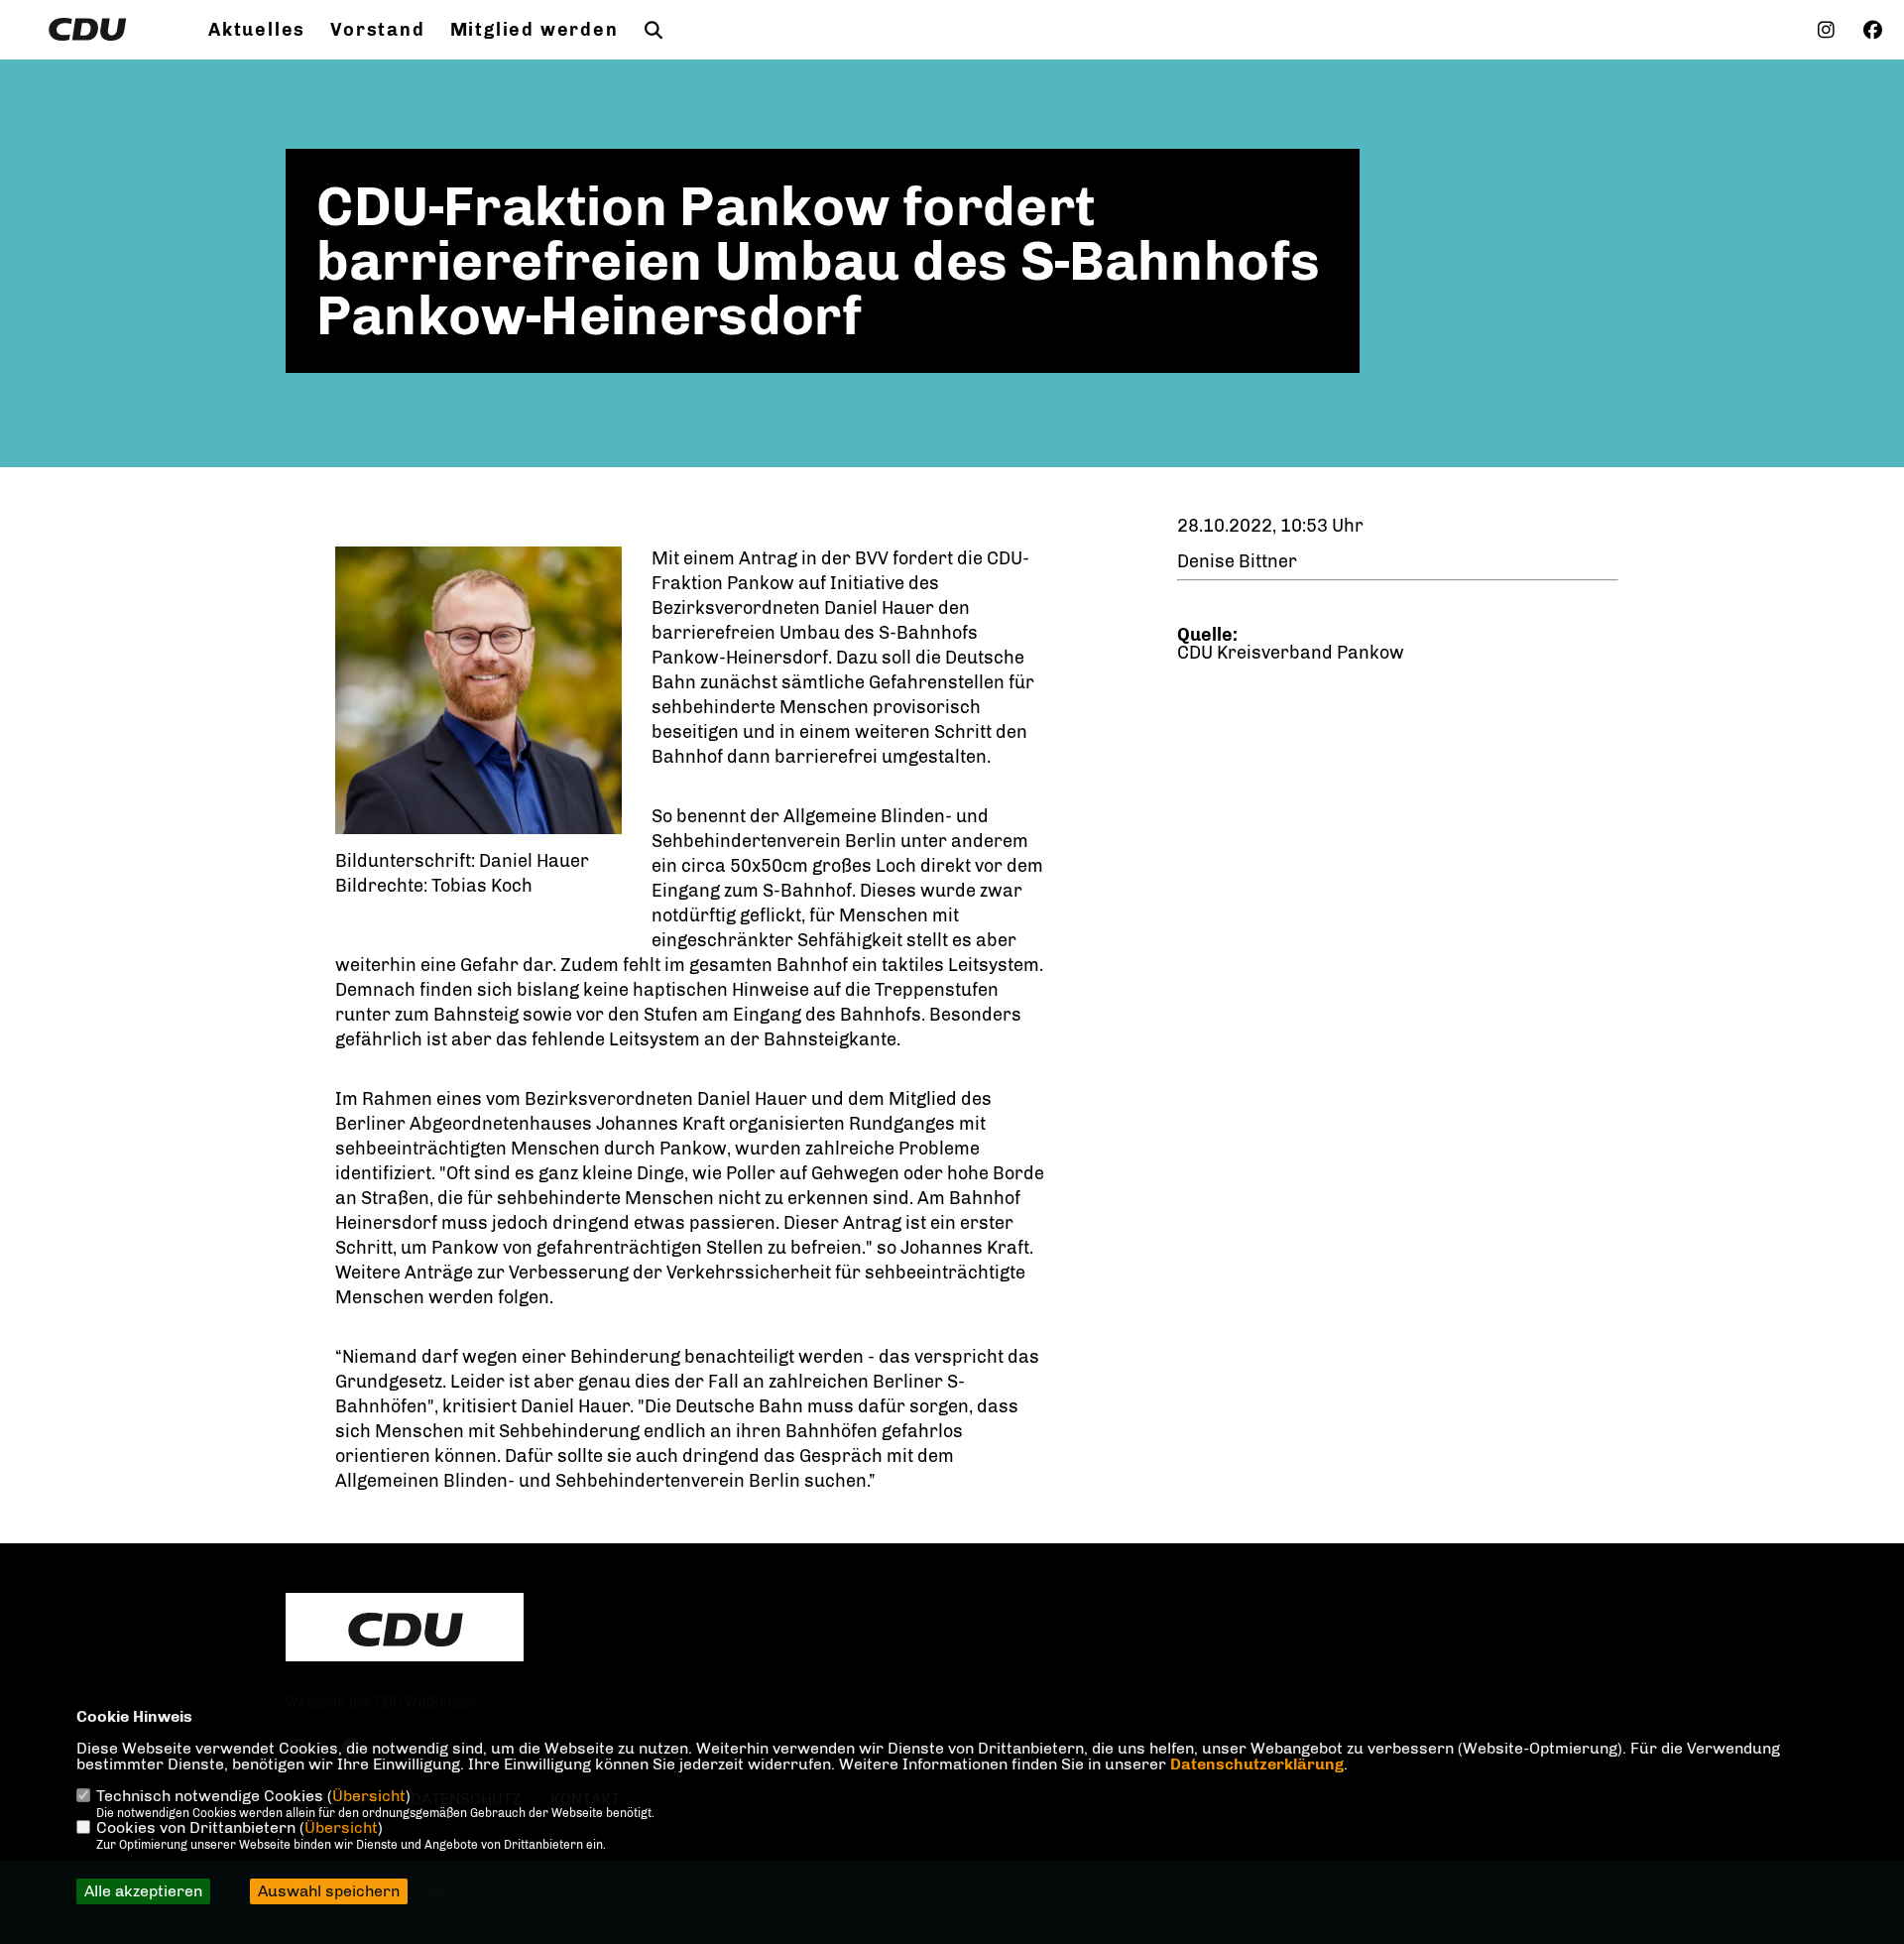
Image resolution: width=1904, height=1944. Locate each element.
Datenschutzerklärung (1257, 1764)
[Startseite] (405, 1630)
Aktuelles (257, 30)
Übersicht (369, 1796)
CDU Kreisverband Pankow (1291, 653)
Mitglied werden (535, 30)
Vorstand (377, 30)
